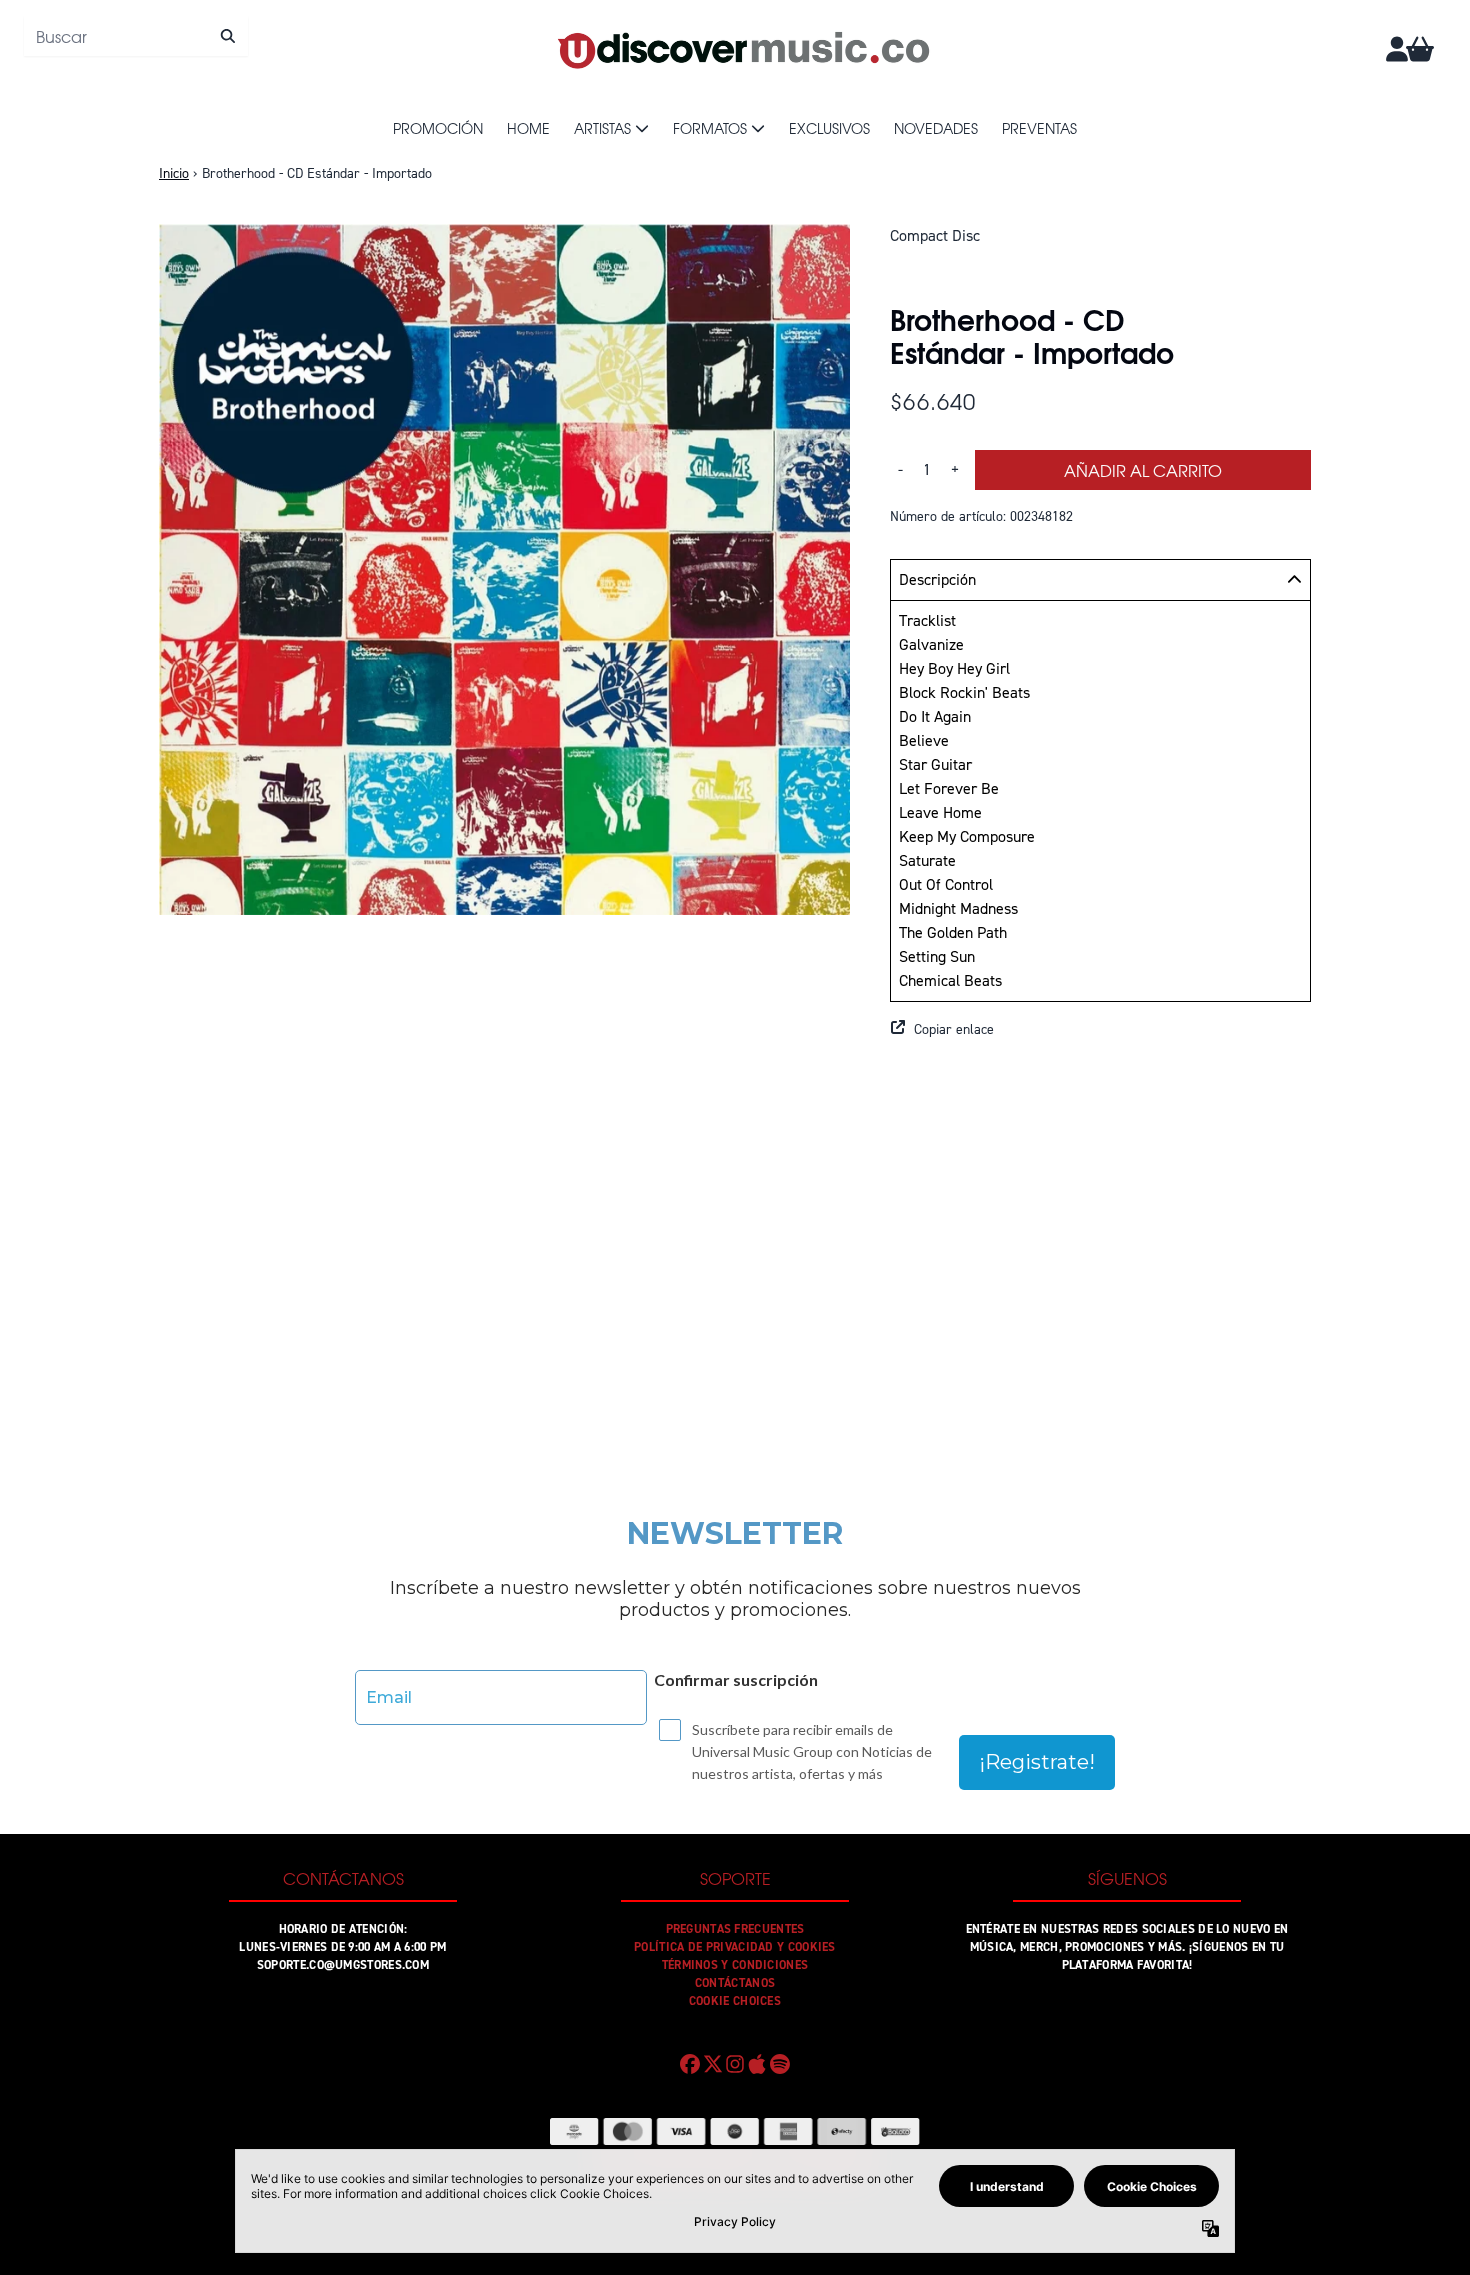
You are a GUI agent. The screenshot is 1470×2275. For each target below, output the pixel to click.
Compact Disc (935, 235)
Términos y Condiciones (735, 1965)
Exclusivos (829, 128)
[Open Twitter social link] (712, 2064)
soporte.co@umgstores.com (343, 1965)
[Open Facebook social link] (690, 2064)
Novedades (936, 128)
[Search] (227, 36)
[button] (1100, 1030)
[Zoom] (504, 569)
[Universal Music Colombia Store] (742, 49)
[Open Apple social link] (757, 2064)
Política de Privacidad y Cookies (735, 1947)
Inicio (174, 173)
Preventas (1039, 128)
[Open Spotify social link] (780, 2064)
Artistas (602, 128)
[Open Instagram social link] (735, 2064)
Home (528, 128)
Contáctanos (735, 1983)
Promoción (438, 128)
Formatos (710, 128)
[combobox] (136, 36)
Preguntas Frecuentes (735, 1929)
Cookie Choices (735, 2001)
